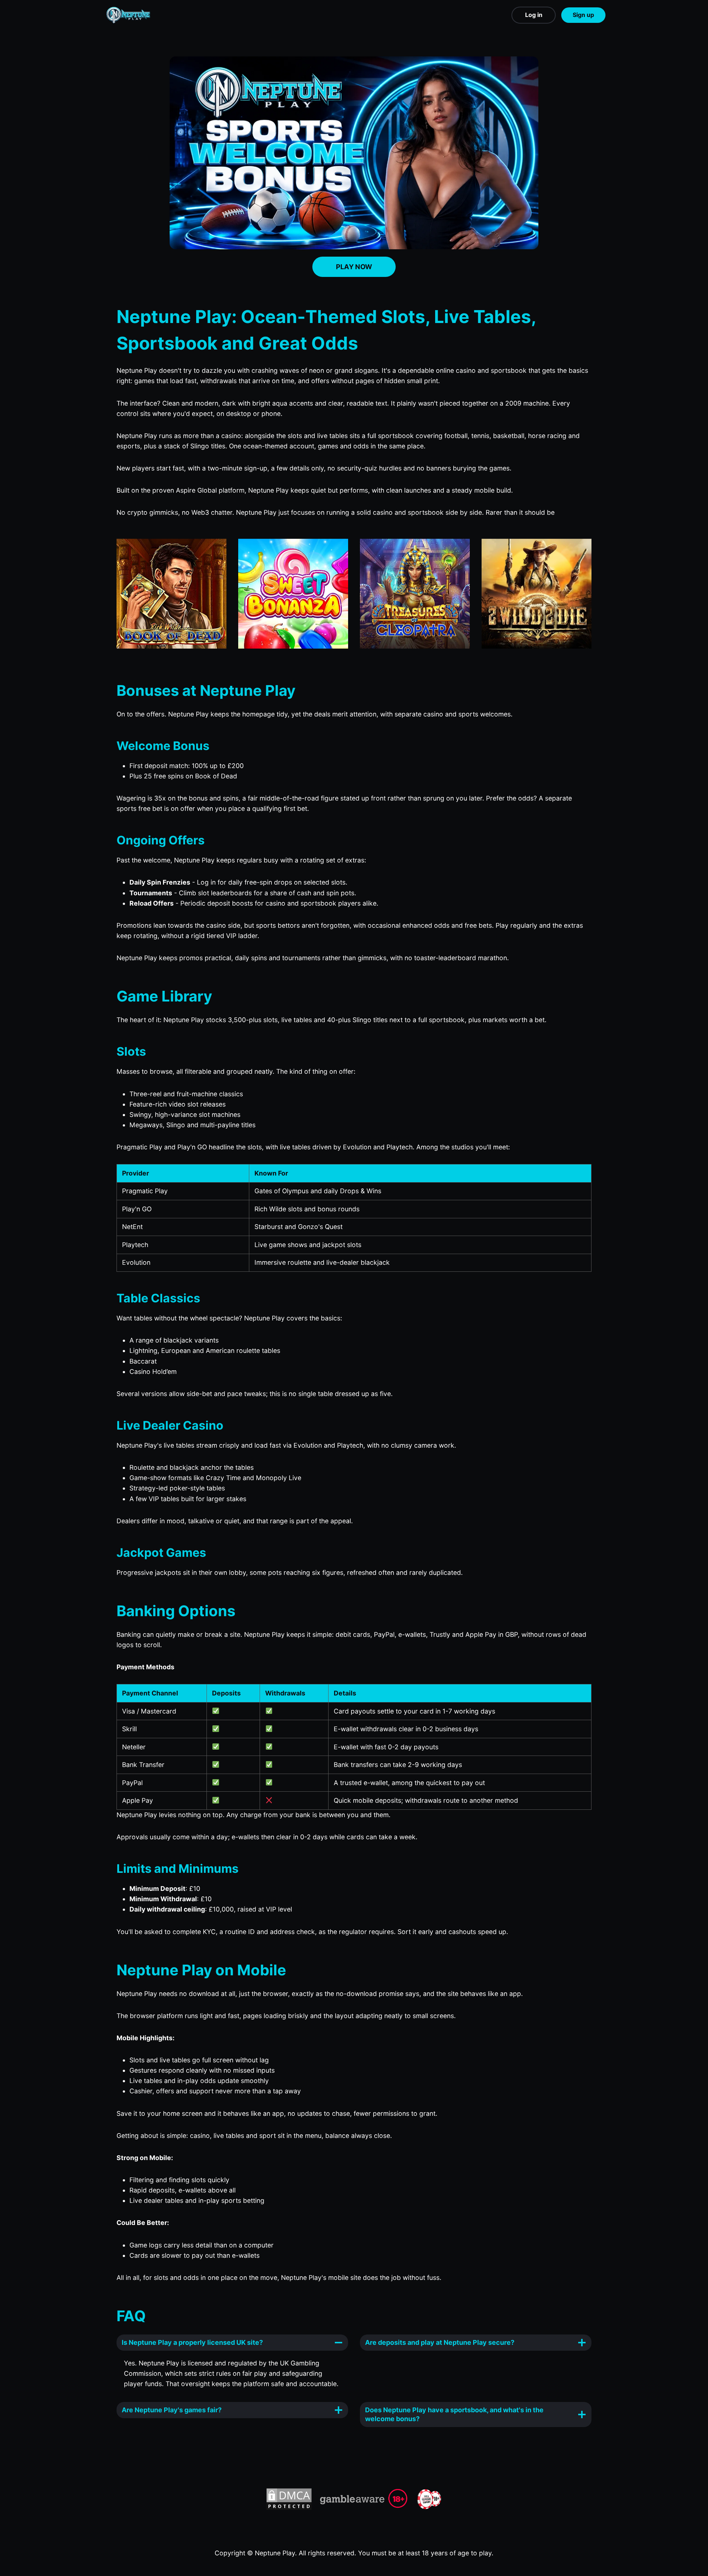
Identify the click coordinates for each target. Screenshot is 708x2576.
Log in (534, 15)
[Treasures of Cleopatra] (415, 594)
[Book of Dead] (171, 594)
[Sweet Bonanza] (293, 594)
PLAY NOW (354, 267)
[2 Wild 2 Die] (537, 594)
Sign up (583, 15)
